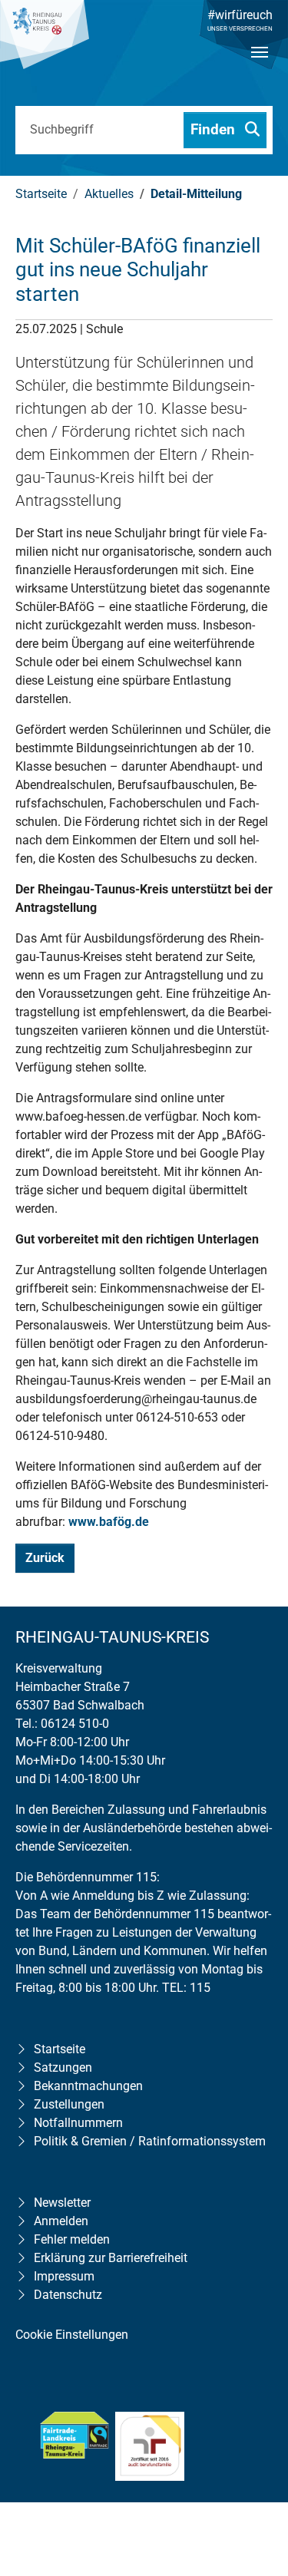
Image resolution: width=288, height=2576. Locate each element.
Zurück (45, 1558)
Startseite (60, 2049)
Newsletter (62, 2203)
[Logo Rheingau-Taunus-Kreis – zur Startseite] (45, 42)
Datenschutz (68, 2295)
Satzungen (63, 2067)
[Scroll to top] (254, 2465)
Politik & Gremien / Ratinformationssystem (150, 2141)
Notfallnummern (78, 2123)
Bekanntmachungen (88, 2086)
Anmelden (61, 2221)
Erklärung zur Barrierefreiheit (111, 2258)
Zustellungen (69, 2104)
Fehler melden (72, 2239)
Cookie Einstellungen (72, 2335)
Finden (215, 129)
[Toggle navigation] (260, 65)
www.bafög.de (109, 1522)
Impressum (64, 2276)
